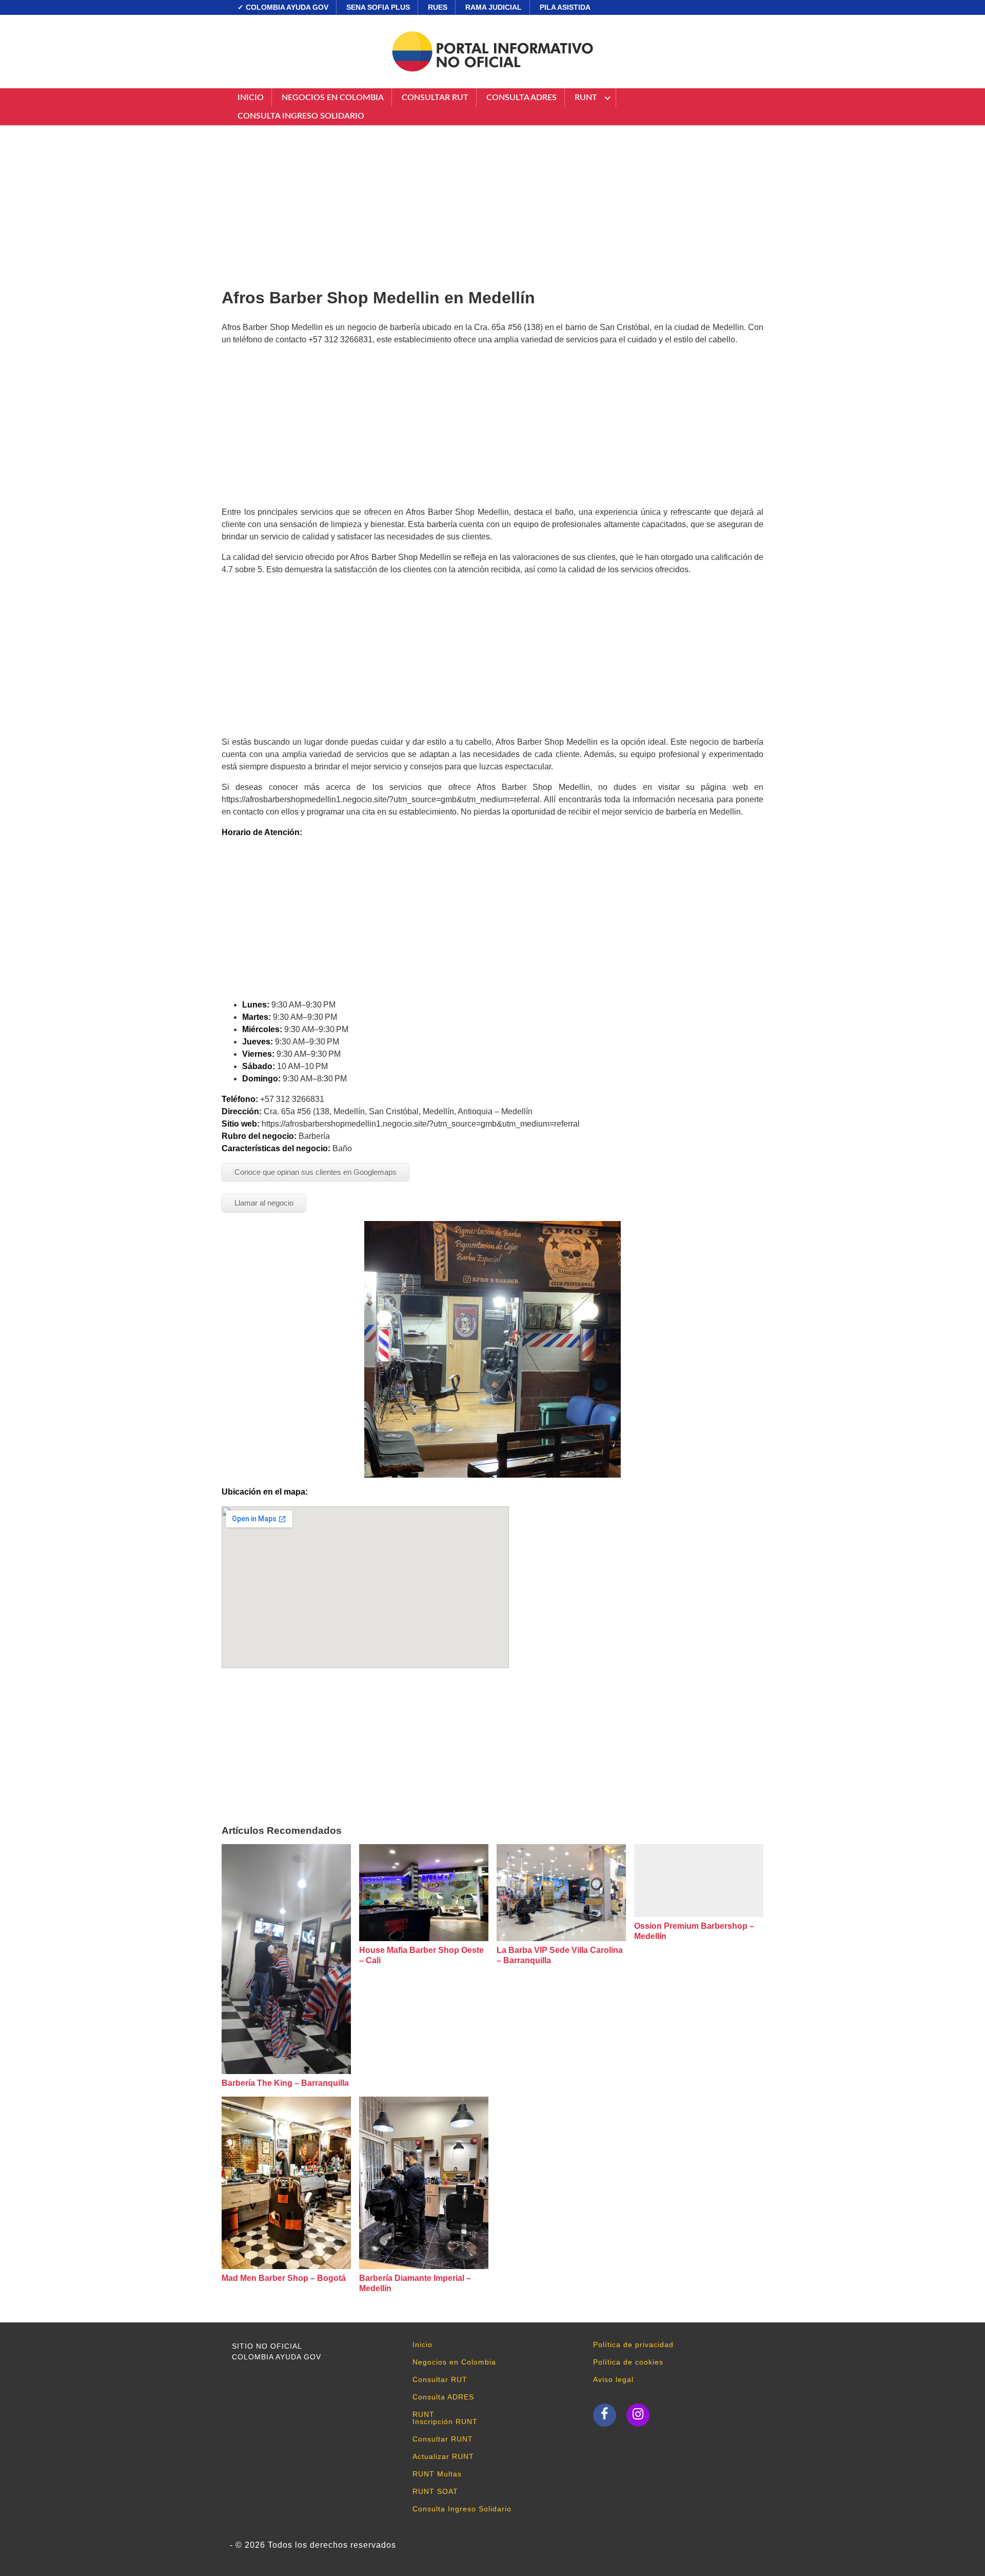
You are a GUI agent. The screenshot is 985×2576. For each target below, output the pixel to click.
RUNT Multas (437, 2474)
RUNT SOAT (435, 2491)
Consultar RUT (435, 98)
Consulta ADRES (521, 98)
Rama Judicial (494, 7)
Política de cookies (628, 2362)
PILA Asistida (565, 7)
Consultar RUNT (443, 2439)
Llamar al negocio (264, 1203)
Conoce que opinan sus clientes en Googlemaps (316, 1172)
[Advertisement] (493, 203)
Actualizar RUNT (443, 2456)
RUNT (586, 98)
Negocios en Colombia (333, 98)
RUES (438, 7)
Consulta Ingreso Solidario (301, 116)
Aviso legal (613, 2379)
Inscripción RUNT (445, 2422)
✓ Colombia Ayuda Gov (283, 7)
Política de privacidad (633, 2345)
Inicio (251, 98)
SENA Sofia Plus (378, 7)
